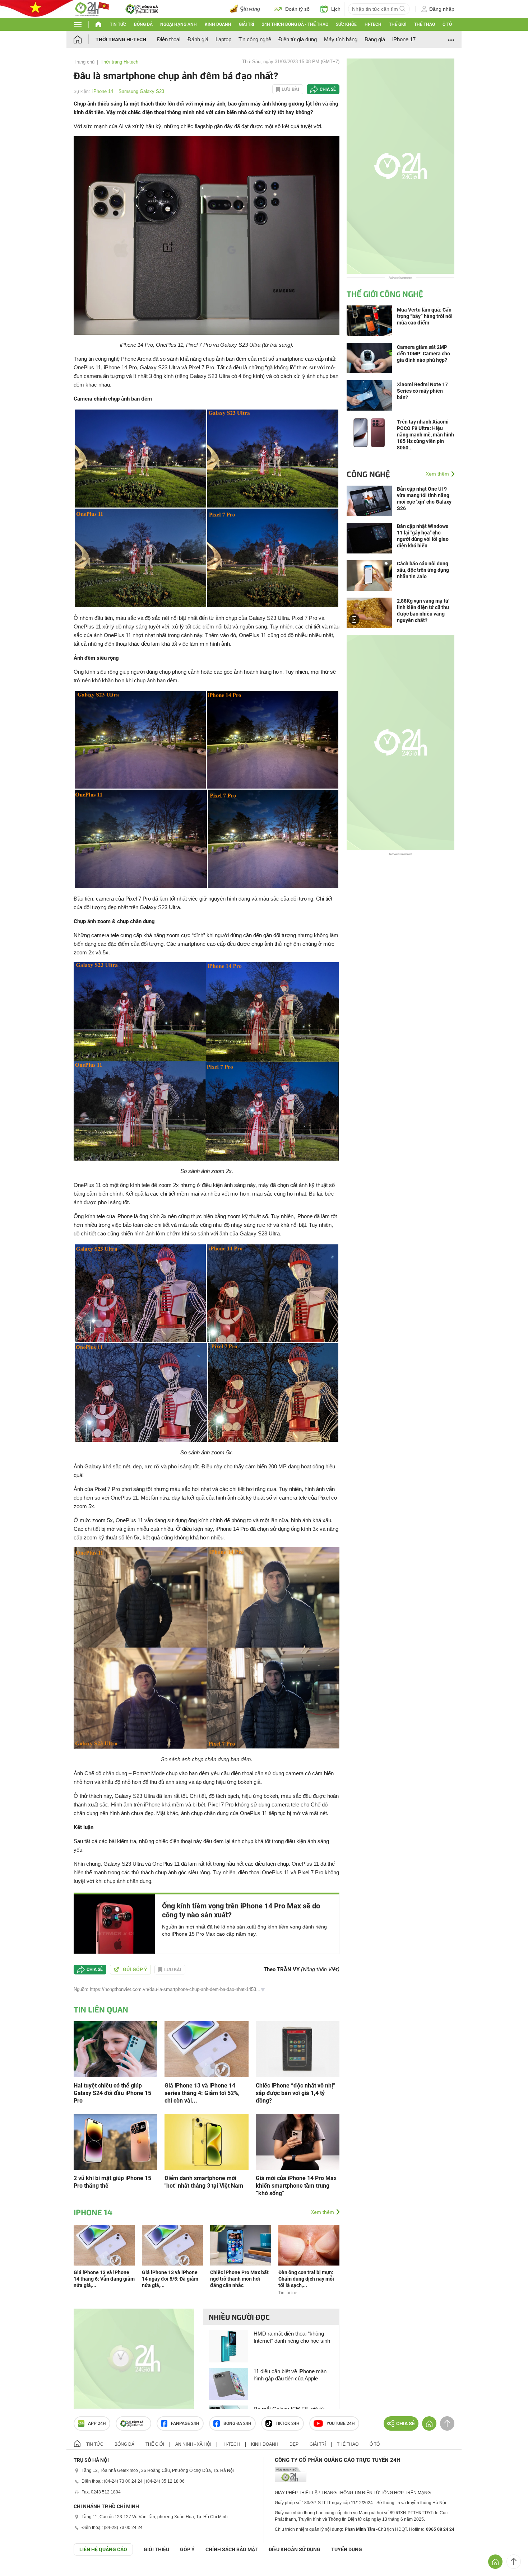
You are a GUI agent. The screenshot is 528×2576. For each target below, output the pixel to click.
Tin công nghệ (255, 39)
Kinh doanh (218, 24)
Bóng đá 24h (237, 2423)
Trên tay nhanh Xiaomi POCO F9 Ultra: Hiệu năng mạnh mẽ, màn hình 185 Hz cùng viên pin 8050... (425, 435)
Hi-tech (373, 24)
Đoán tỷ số (297, 9)
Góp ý (187, 2549)
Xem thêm (322, 2212)
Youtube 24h (341, 2423)
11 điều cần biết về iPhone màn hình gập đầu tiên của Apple (290, 2375)
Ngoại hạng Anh (179, 24)
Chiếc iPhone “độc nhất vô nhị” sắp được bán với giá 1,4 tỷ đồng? (296, 2093)
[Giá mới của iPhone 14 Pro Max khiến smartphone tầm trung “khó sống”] (298, 2141)
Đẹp (294, 2444)
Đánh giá (198, 39)
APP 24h (97, 2423)
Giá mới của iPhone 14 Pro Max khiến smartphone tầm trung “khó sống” (296, 2186)
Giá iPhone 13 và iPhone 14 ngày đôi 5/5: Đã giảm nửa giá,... (170, 2279)
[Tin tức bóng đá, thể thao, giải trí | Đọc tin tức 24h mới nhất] (92, 8)
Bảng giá (375, 39)
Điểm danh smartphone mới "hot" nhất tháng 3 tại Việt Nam (204, 2182)
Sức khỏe (346, 24)
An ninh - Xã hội (193, 2444)
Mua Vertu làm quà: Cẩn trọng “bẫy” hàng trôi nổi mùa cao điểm (425, 316)
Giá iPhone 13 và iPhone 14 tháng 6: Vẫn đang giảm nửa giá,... (104, 2279)
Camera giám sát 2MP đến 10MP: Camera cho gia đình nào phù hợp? (423, 354)
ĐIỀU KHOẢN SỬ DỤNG (295, 2549)
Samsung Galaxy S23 (141, 91)
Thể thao (425, 24)
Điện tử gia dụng (298, 39)
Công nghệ (368, 474)
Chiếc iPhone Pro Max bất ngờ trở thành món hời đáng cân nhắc (239, 2279)
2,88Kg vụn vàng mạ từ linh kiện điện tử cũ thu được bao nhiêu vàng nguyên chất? (423, 611)
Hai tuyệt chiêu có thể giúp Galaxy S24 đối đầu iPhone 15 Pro (112, 2093)
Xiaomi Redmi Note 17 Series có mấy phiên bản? (422, 391)
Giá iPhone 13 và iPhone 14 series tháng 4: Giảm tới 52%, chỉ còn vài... (202, 2093)
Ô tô (447, 24)
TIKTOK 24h (288, 2423)
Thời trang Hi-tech (121, 39)
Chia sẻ (328, 89)
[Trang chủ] (85, 39)
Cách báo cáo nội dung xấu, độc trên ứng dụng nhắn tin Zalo (423, 570)
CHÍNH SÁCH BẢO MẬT (232, 2549)
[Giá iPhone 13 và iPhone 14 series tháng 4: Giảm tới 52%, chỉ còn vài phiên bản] (206, 2049)
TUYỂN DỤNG (347, 2549)
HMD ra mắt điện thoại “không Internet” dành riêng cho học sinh (292, 2337)
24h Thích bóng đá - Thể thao (295, 24)
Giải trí (246, 24)
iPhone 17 (404, 39)
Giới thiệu (156, 2549)
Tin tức (118, 24)
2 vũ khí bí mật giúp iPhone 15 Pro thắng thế (112, 2182)
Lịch (336, 9)
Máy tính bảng (341, 39)
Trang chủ (84, 62)
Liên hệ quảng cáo (103, 2549)
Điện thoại (169, 39)
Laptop (223, 39)
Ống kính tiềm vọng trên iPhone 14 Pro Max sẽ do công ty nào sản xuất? (241, 1910)
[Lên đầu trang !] (514, 2562)
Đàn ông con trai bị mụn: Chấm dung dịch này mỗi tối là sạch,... (306, 2279)
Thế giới (398, 24)
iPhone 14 (103, 91)
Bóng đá (143, 24)
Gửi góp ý (135, 1969)
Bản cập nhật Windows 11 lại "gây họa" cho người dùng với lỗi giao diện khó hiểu (423, 536)
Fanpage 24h (185, 2423)
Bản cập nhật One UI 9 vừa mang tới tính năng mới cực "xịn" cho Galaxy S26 (424, 499)
